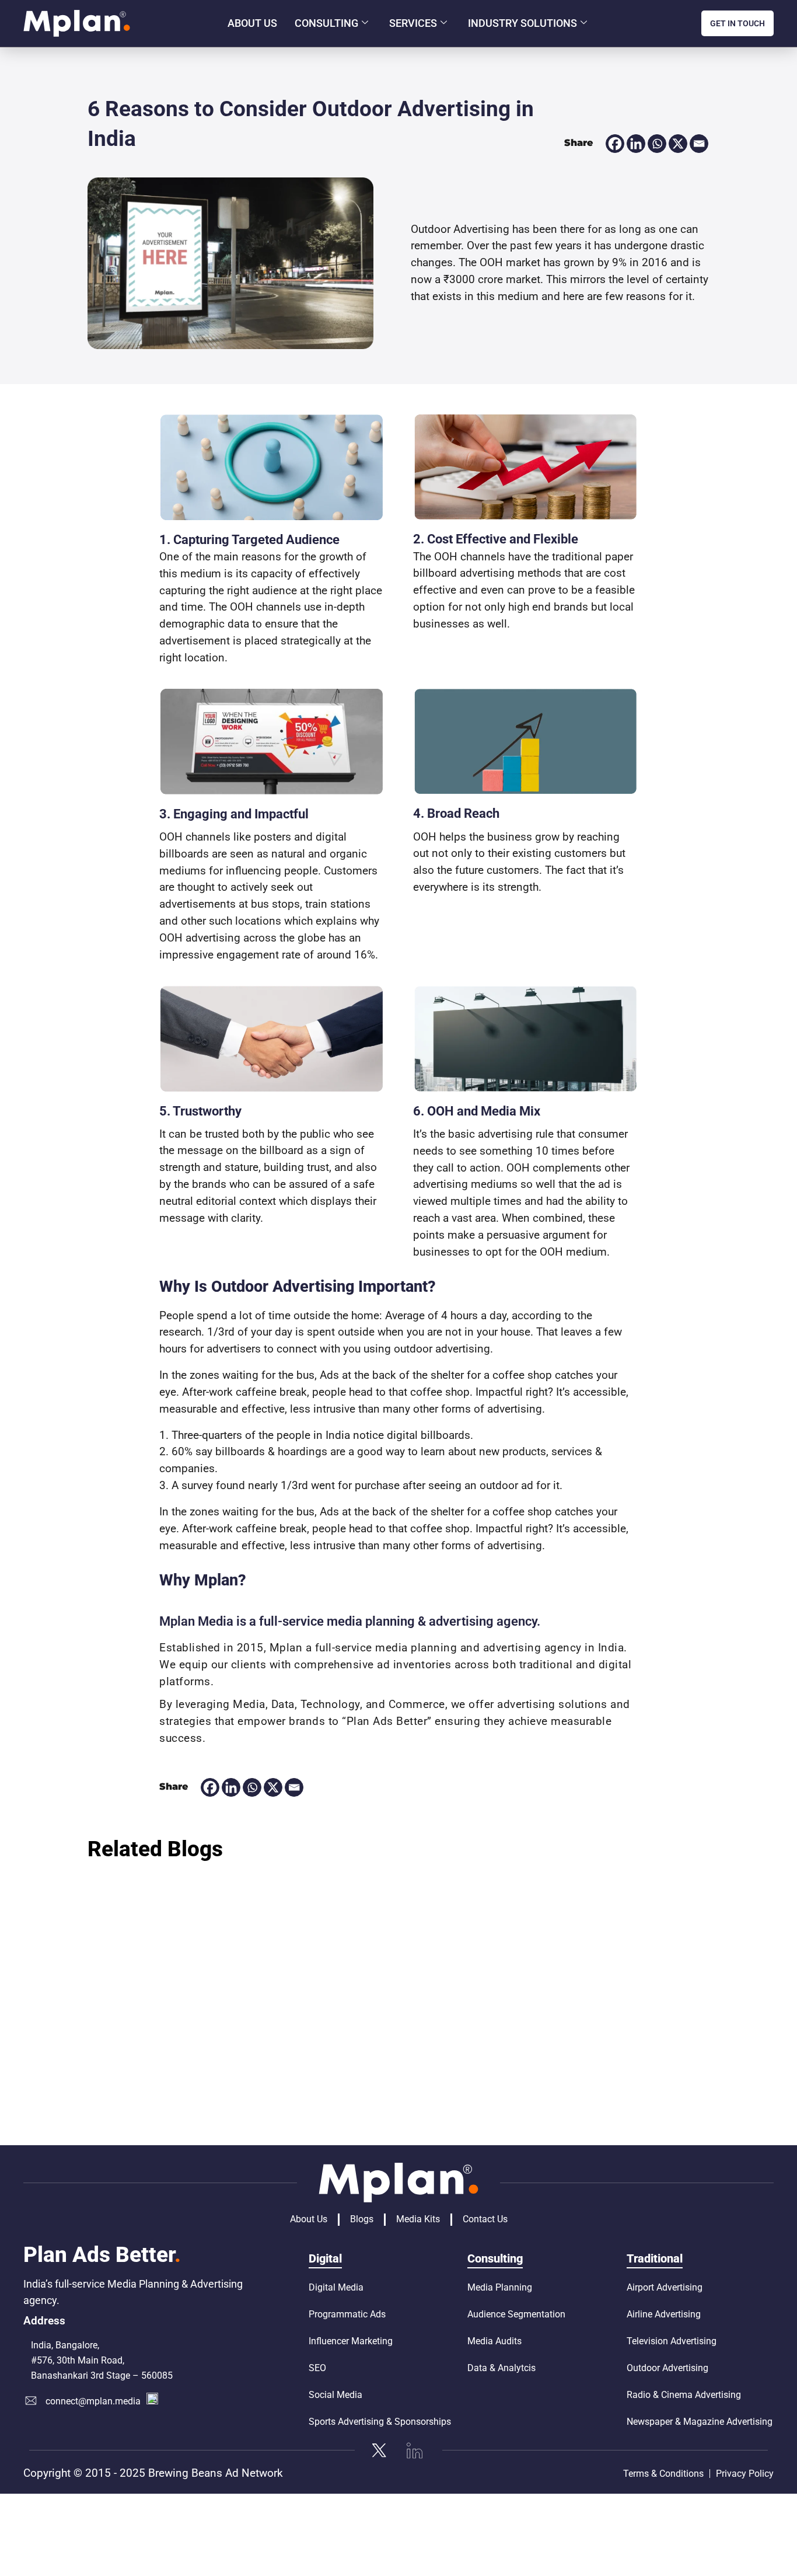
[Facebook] (615, 144)
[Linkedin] (636, 144)
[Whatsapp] (657, 144)
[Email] (699, 144)
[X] (678, 144)
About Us (252, 23)
